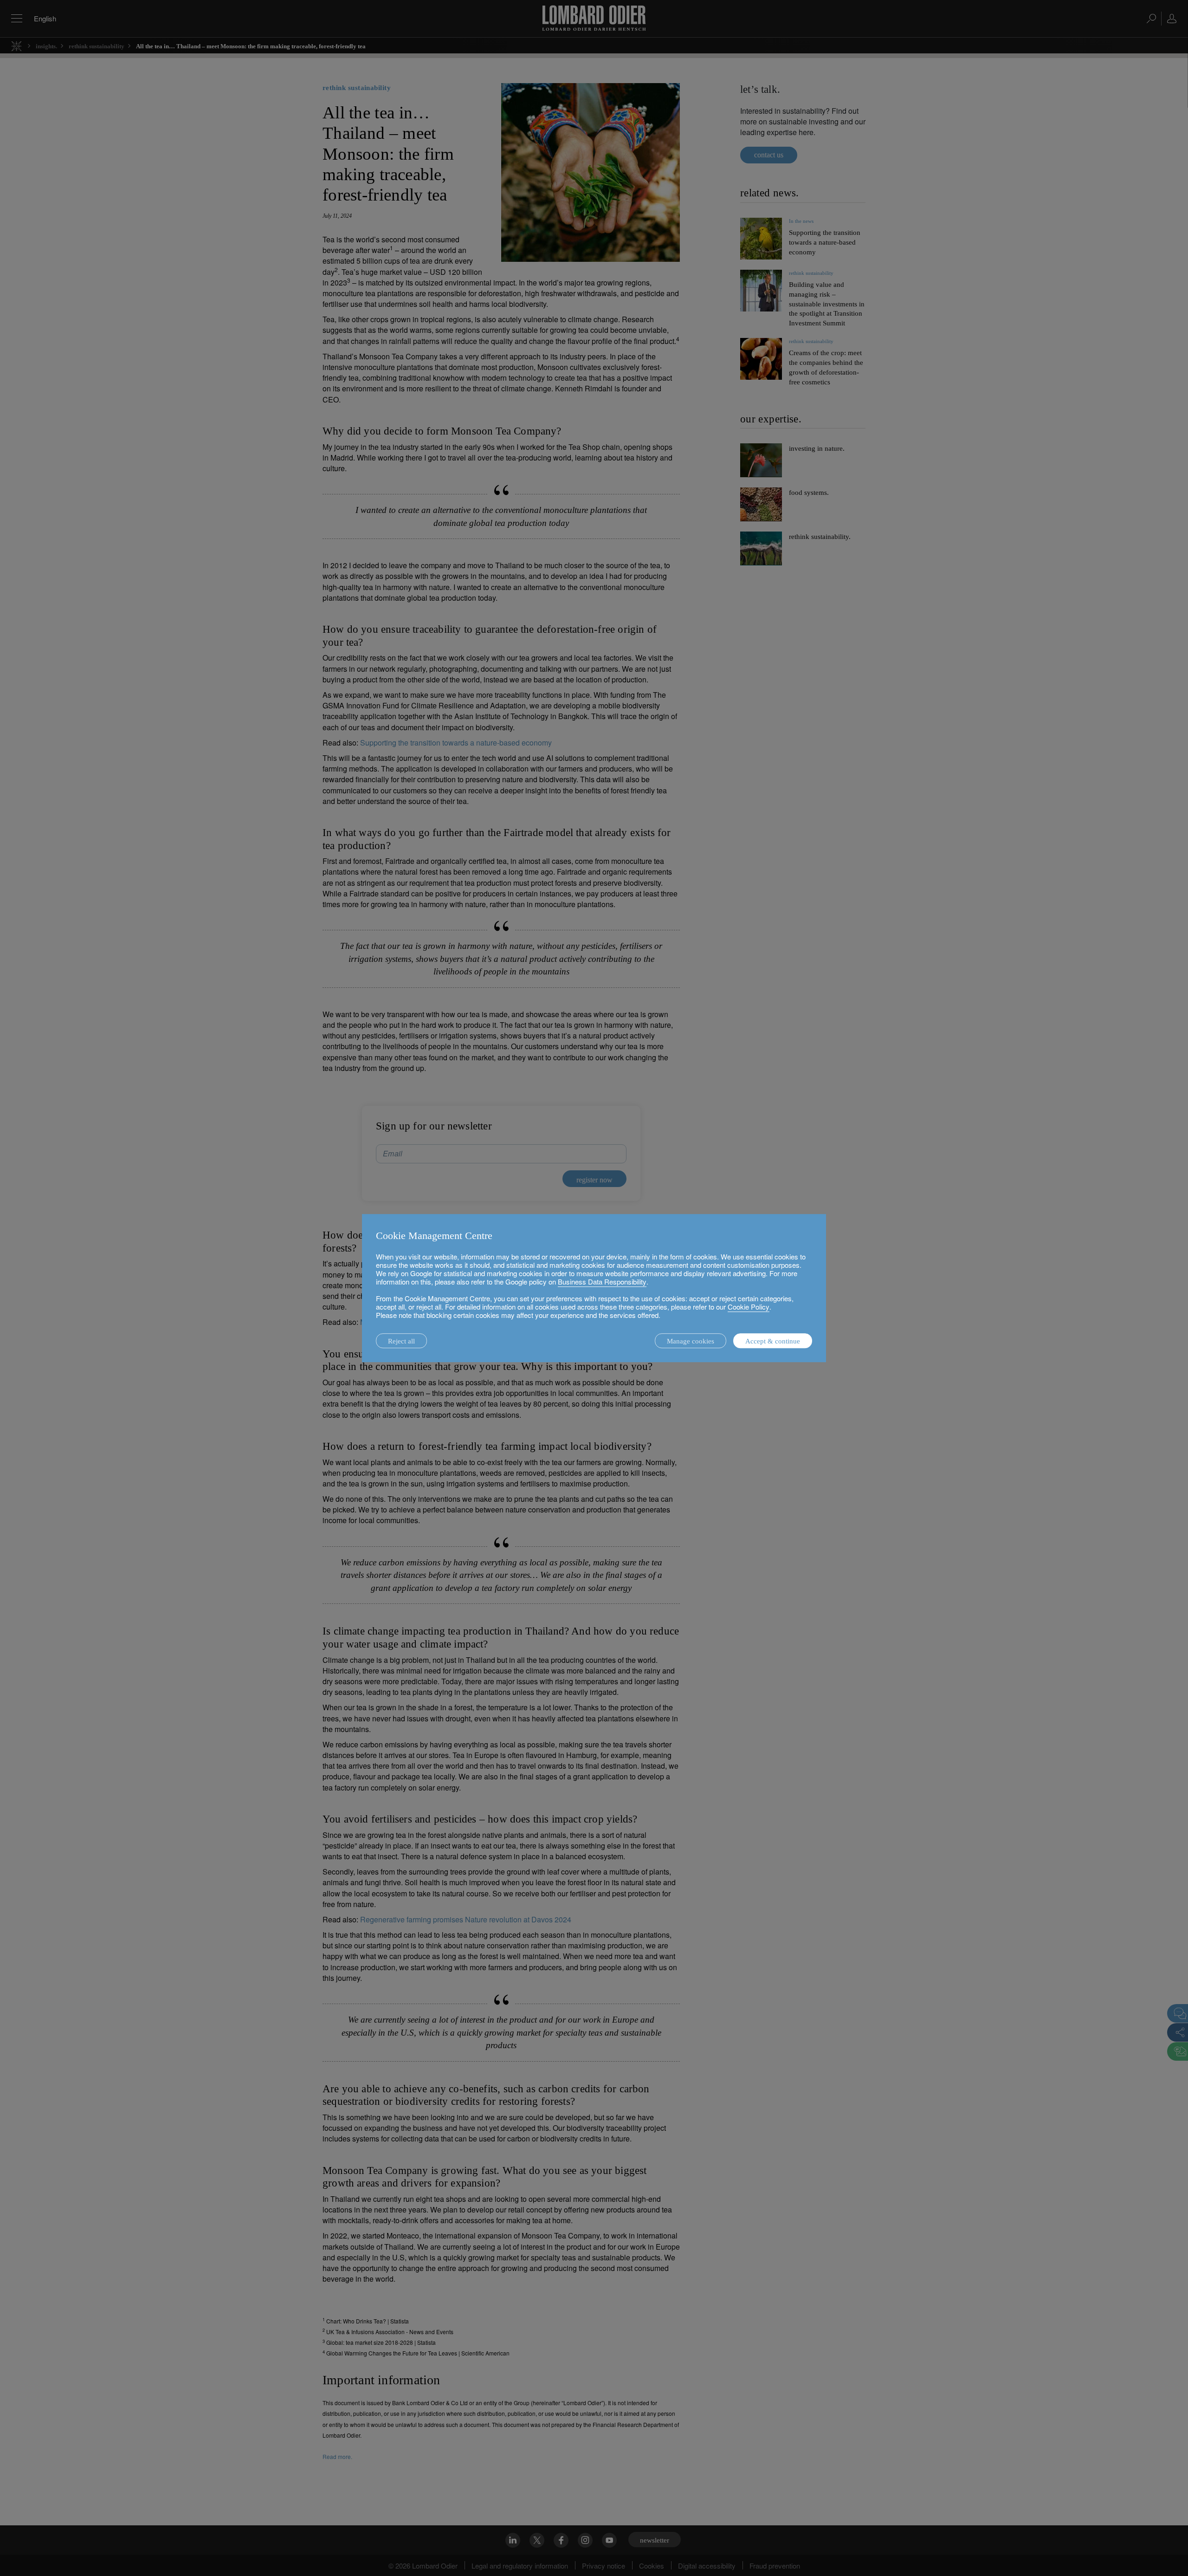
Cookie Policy (749, 1307)
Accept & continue (773, 1341)
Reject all (401, 1341)
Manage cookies (691, 1341)
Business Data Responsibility (602, 1282)
